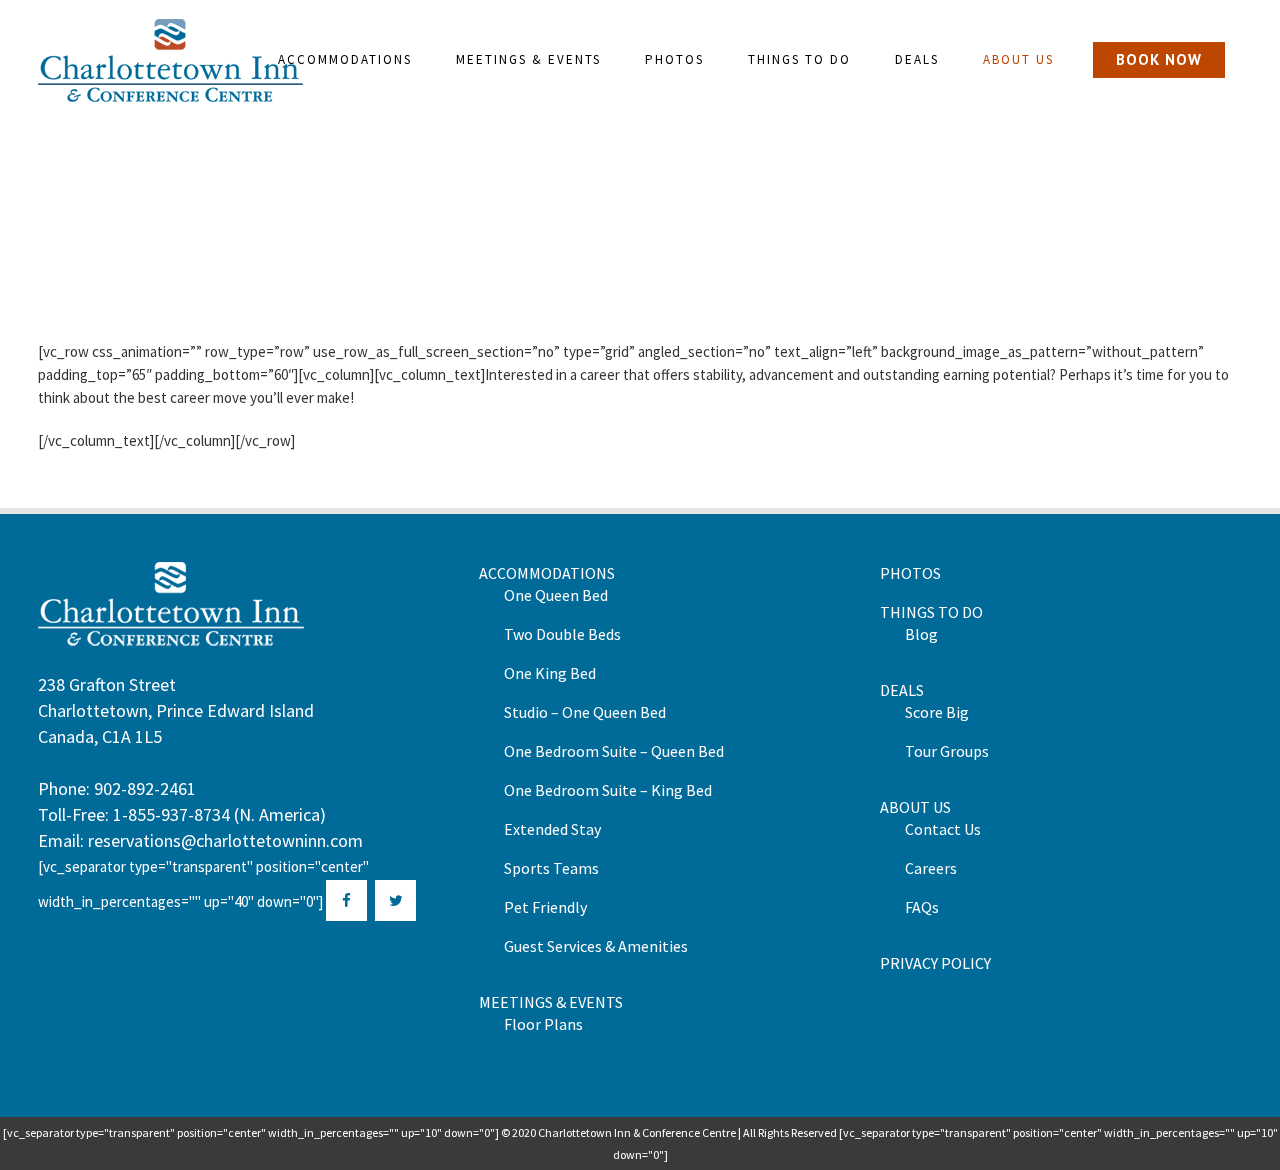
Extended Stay (552, 829)
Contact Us (943, 829)
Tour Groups (947, 751)
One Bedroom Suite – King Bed (608, 790)
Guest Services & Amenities (596, 946)
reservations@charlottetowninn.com (225, 840)
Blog (921, 634)
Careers (931, 868)
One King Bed (550, 673)
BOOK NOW (1159, 59)
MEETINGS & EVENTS (551, 1002)
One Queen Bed (556, 595)
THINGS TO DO (931, 612)
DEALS (902, 690)
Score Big (937, 712)
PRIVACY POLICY (935, 963)
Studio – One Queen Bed (585, 712)
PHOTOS (910, 573)
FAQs (922, 907)
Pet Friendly (545, 907)
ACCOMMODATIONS (547, 573)
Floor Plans (543, 1024)
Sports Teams (551, 868)
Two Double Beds (562, 634)
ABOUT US (915, 807)
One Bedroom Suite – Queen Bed (614, 751)
